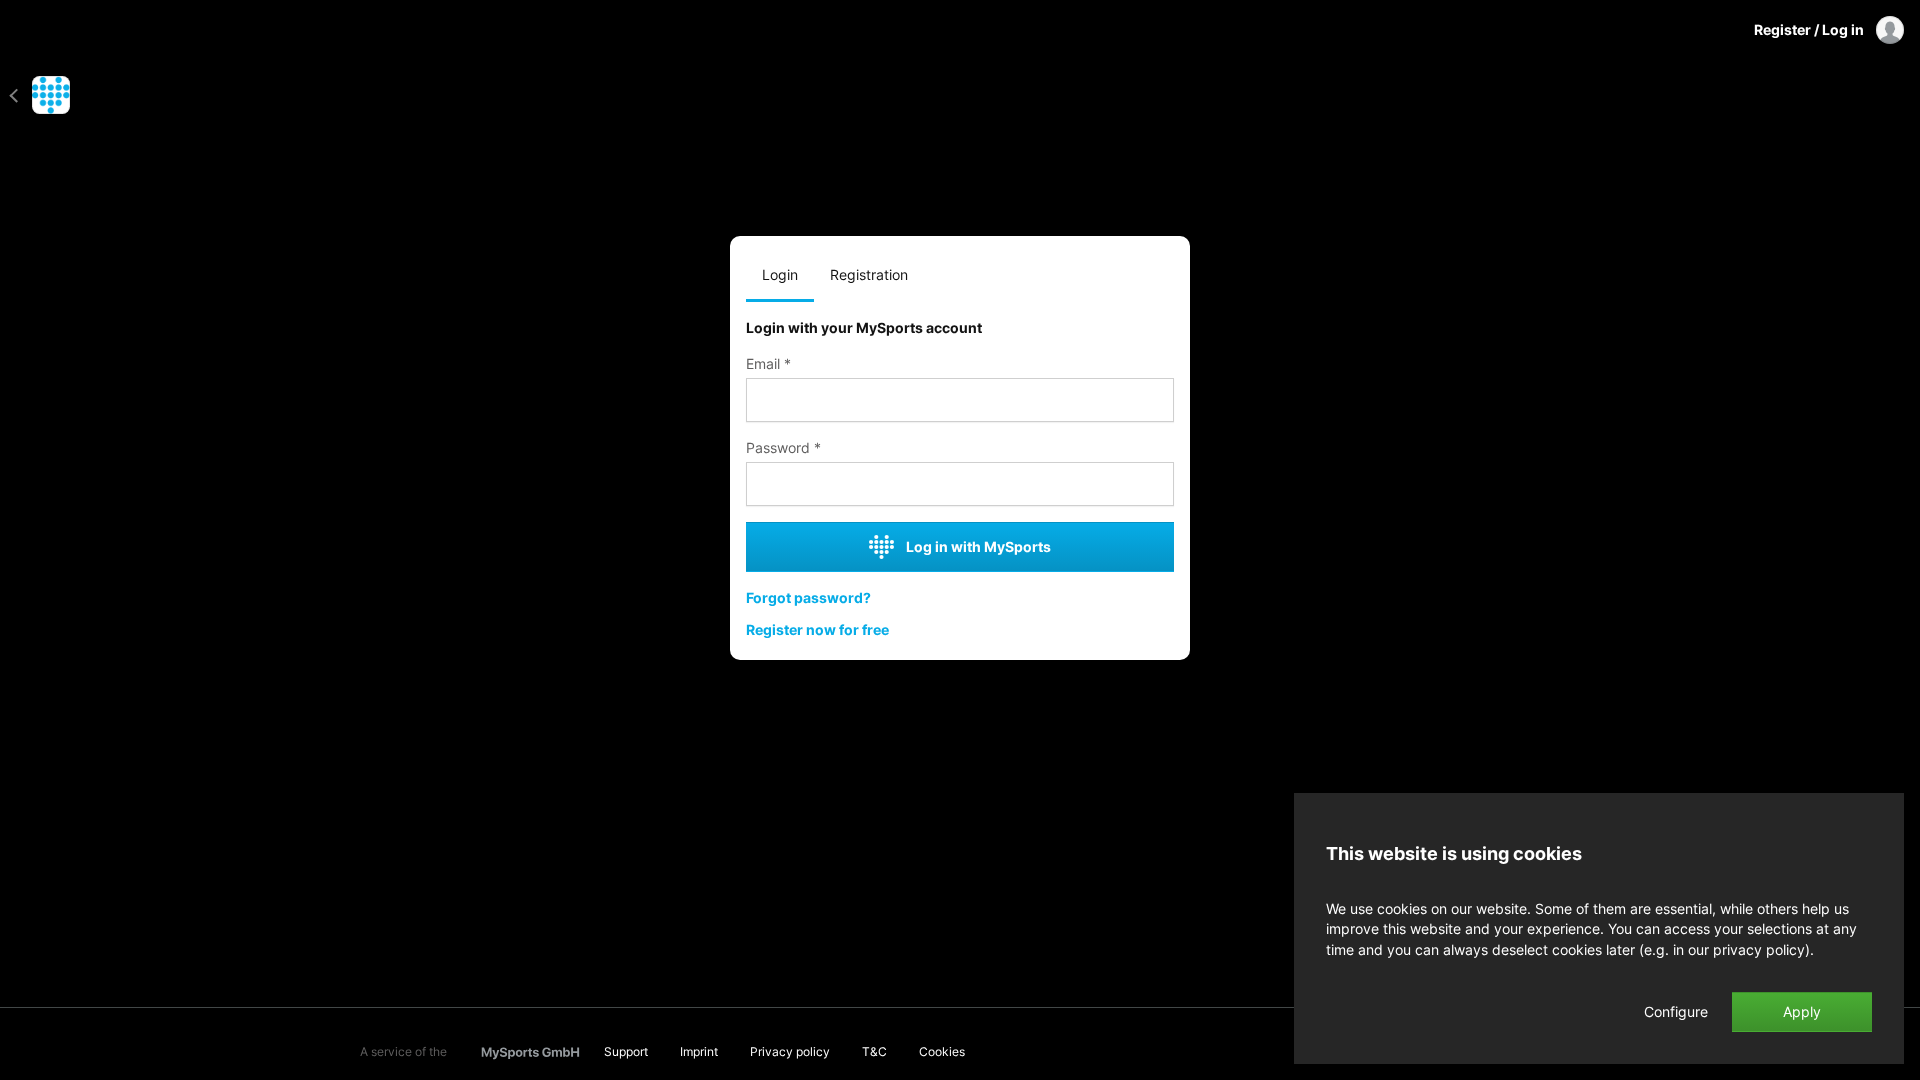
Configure (1676, 1012)
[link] (960, 448)
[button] (20, 95)
